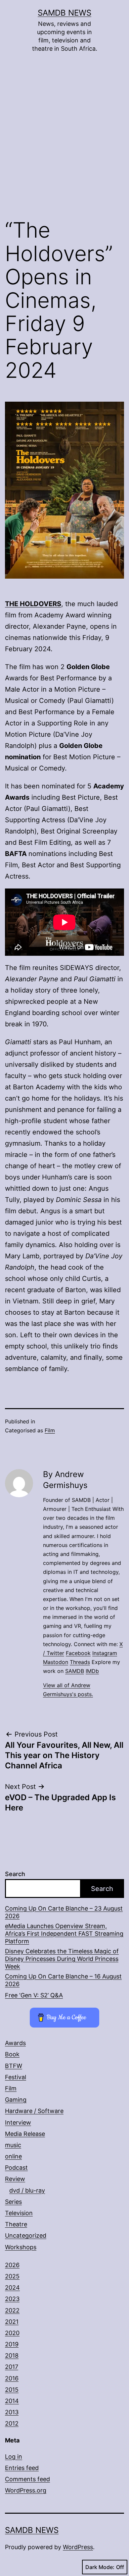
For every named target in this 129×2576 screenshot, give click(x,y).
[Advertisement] (64, 141)
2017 (12, 2367)
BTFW (14, 2066)
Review (15, 2179)
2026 (12, 2265)
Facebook (78, 1653)
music (13, 2145)
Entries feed (22, 2468)
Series (13, 2202)
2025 (12, 2276)
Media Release (25, 2134)
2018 (12, 2355)
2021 (12, 2322)
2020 (12, 2333)
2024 (12, 2288)
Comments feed (27, 2479)
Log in (14, 2457)
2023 (12, 2299)
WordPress (78, 2547)
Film (50, 1430)
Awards (15, 2043)
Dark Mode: (100, 2567)
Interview (18, 2122)
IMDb (92, 1671)
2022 (12, 2310)
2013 (12, 2412)
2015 (12, 2390)
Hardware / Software (34, 2111)
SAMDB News (64, 13)
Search (15, 1874)
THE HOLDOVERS (33, 604)
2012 (12, 2423)
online (13, 2156)
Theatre (16, 2224)
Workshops (21, 2247)
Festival (16, 2077)
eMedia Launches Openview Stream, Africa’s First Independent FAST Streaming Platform (64, 1934)
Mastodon (56, 1662)
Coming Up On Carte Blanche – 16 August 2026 (63, 1980)
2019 (12, 2344)
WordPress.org (26, 2490)
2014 (12, 2401)
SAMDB (75, 1671)
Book (12, 2054)
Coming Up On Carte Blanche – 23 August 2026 (64, 1912)
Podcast (16, 2168)
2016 (12, 2378)
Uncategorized (26, 2235)
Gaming (16, 2100)
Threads (80, 1662)
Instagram (105, 1653)
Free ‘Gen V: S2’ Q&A (34, 1995)
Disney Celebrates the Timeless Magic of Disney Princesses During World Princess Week (62, 1959)
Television (19, 2213)
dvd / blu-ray (27, 2190)
